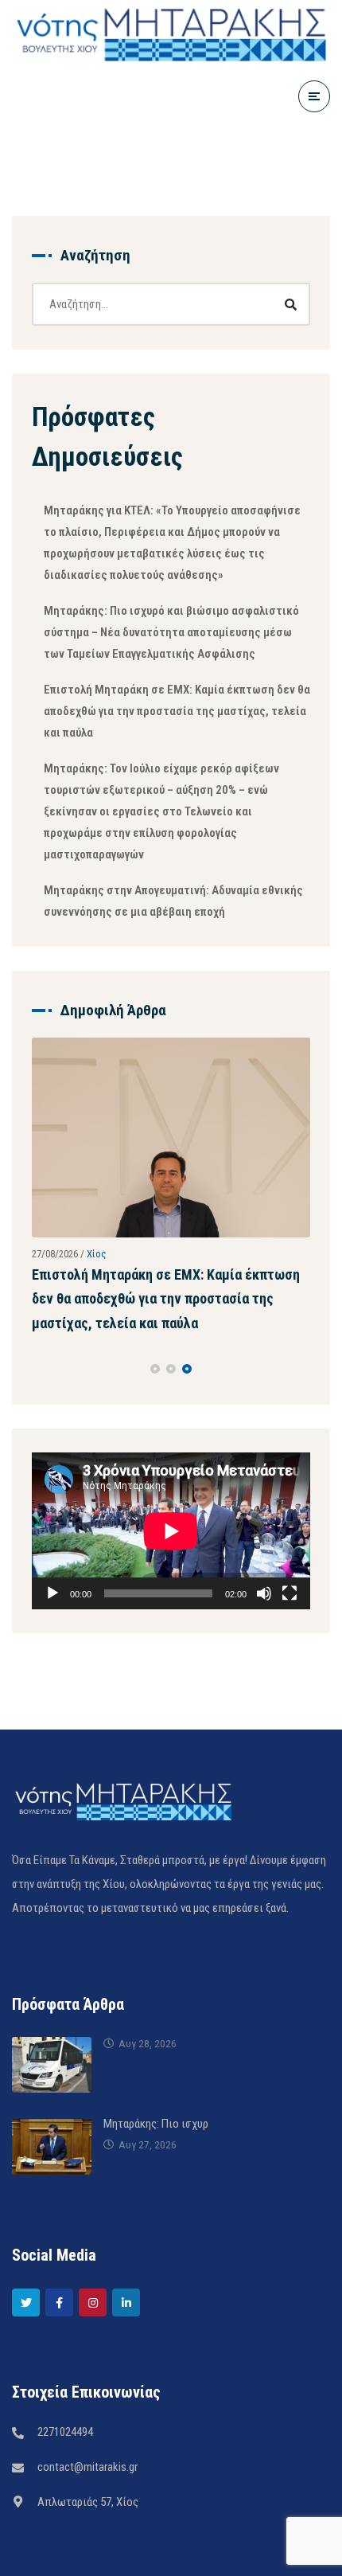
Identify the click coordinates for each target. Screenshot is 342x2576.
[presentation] (39, 1407)
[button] (155, 1407)
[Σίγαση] (264, 1632)
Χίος (97, 1243)
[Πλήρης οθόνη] (290, 1632)
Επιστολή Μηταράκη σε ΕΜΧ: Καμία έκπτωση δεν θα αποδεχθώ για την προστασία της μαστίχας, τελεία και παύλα (177, 711)
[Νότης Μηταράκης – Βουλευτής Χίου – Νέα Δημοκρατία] (171, 32)
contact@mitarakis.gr (87, 2504)
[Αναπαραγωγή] (52, 1632)
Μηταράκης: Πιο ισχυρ (156, 2161)
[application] (171, 1569)
